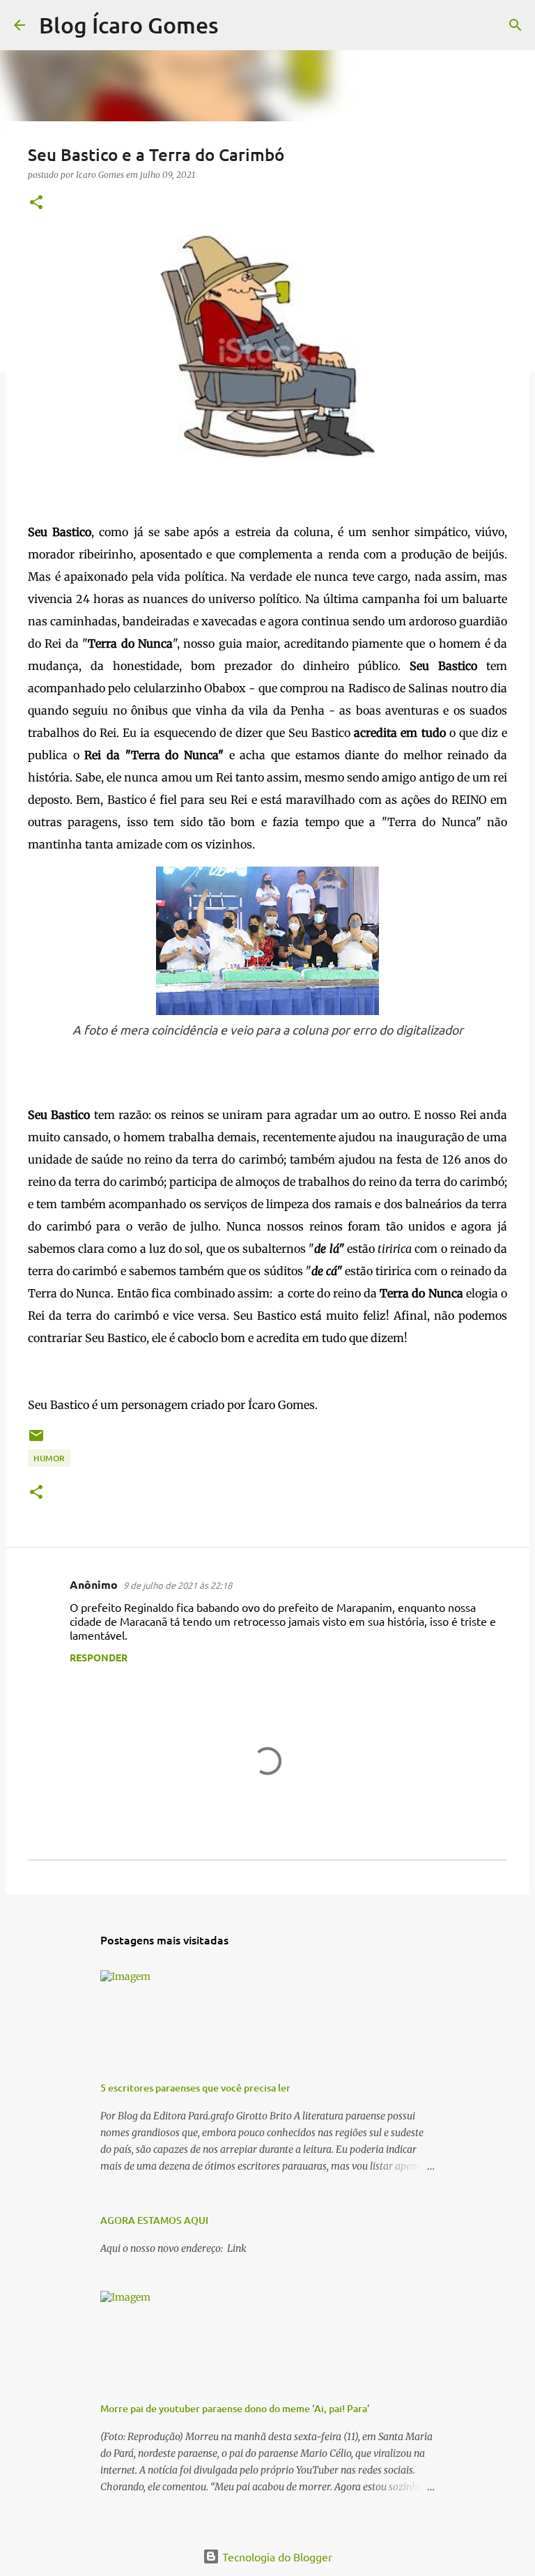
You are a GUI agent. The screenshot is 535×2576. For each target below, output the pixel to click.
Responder (99, 1657)
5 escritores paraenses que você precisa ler (195, 2088)
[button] (36, 203)
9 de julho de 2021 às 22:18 (178, 1585)
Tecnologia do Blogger (276, 2556)
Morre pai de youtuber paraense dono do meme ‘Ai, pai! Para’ (235, 2408)
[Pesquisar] (238, 25)
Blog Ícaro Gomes (129, 25)
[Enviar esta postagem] (36, 1441)
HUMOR (49, 1458)
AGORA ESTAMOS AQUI (154, 2220)
